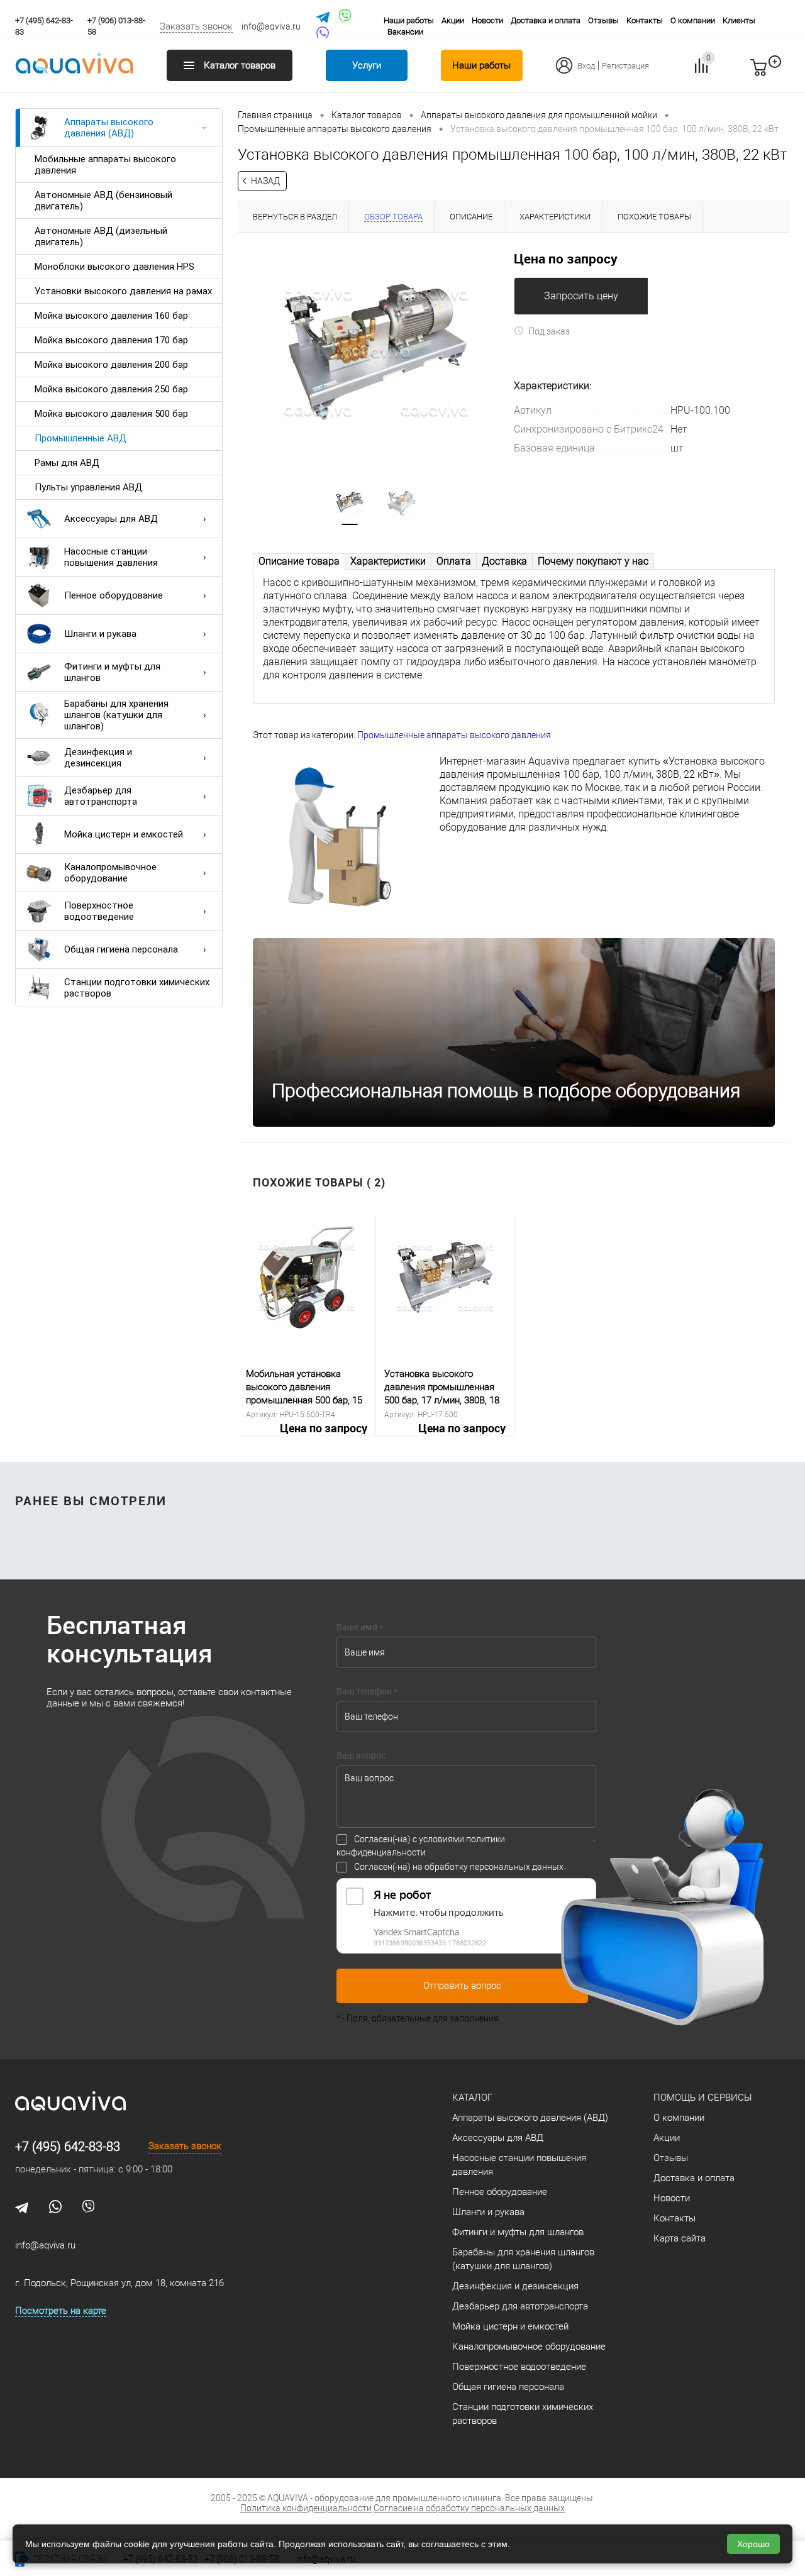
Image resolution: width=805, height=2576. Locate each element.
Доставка (504, 561)
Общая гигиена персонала (121, 949)
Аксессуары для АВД (111, 519)
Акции (453, 20)
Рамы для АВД (67, 463)
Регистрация (625, 66)
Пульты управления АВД (88, 487)
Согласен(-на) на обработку (459, 1867)
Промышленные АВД (80, 438)
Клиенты (739, 20)
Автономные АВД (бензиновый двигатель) (103, 201)
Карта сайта (680, 2238)
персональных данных (517, 1867)
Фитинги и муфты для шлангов (112, 672)
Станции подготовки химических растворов (137, 988)
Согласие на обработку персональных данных (469, 2508)
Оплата (454, 561)
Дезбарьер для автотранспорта (101, 796)
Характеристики (388, 561)
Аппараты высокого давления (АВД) (109, 128)
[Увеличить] (376, 351)
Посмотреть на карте (61, 2311)
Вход (586, 66)
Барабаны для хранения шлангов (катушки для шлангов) (116, 715)
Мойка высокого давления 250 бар (111, 389)
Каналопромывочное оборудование (110, 873)
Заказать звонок (196, 26)
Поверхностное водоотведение (99, 911)
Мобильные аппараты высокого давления (105, 165)
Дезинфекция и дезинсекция (98, 758)
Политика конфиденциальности (306, 2508)
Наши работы (409, 20)
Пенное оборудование (114, 595)
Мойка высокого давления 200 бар (111, 365)
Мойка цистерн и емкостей (124, 834)
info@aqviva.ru (271, 26)
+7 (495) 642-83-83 (68, 2147)
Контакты (645, 20)
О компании (693, 20)
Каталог (472, 2098)
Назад (265, 181)
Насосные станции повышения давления (111, 557)
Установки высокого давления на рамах (123, 291)
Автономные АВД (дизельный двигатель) (101, 236)
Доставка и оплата (546, 20)
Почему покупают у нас (593, 561)
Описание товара (299, 561)
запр (781, 73)
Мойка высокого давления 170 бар (111, 340)
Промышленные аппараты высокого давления (454, 735)
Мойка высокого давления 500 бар (111, 414)
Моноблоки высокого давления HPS (114, 267)
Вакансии (405, 32)
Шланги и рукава (100, 634)
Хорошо (753, 2544)
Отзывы (603, 20)
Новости (487, 20)
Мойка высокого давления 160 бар (111, 316)
